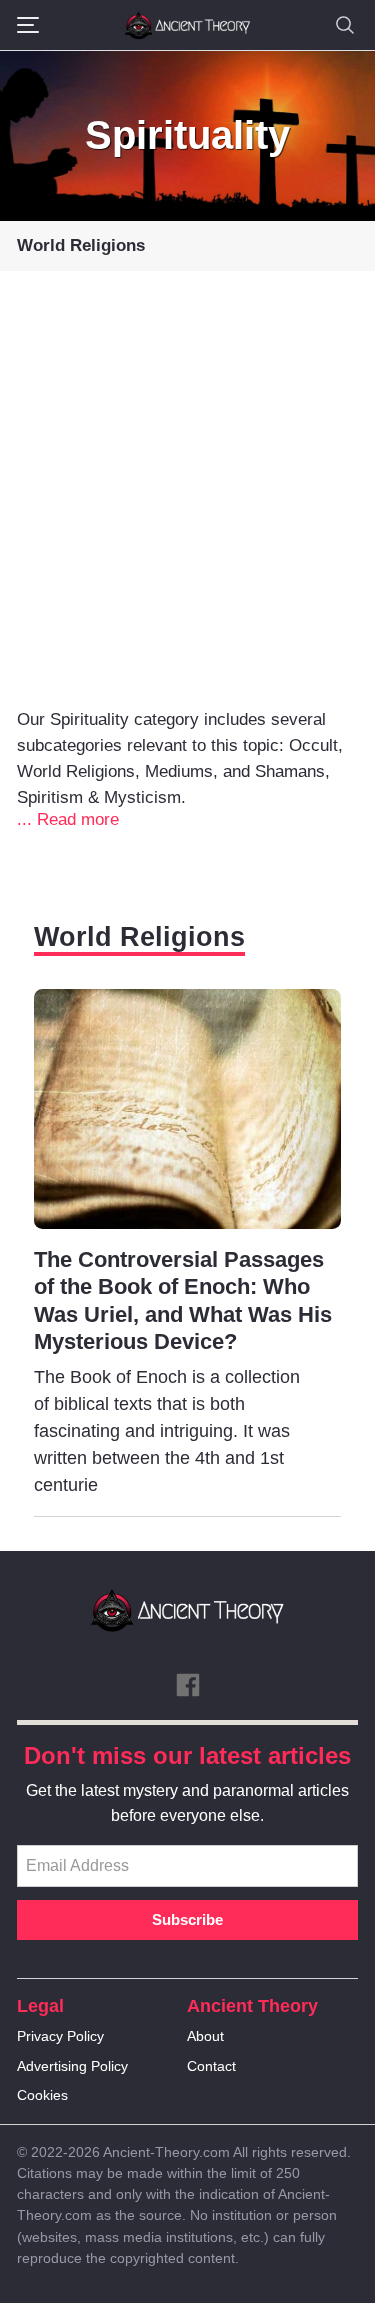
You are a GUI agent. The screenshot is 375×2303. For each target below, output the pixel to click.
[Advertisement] (187, 509)
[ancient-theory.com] (188, 25)
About (205, 2036)
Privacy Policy (60, 2036)
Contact (211, 2066)
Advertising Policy (72, 2066)
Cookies (42, 2095)
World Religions (81, 245)
